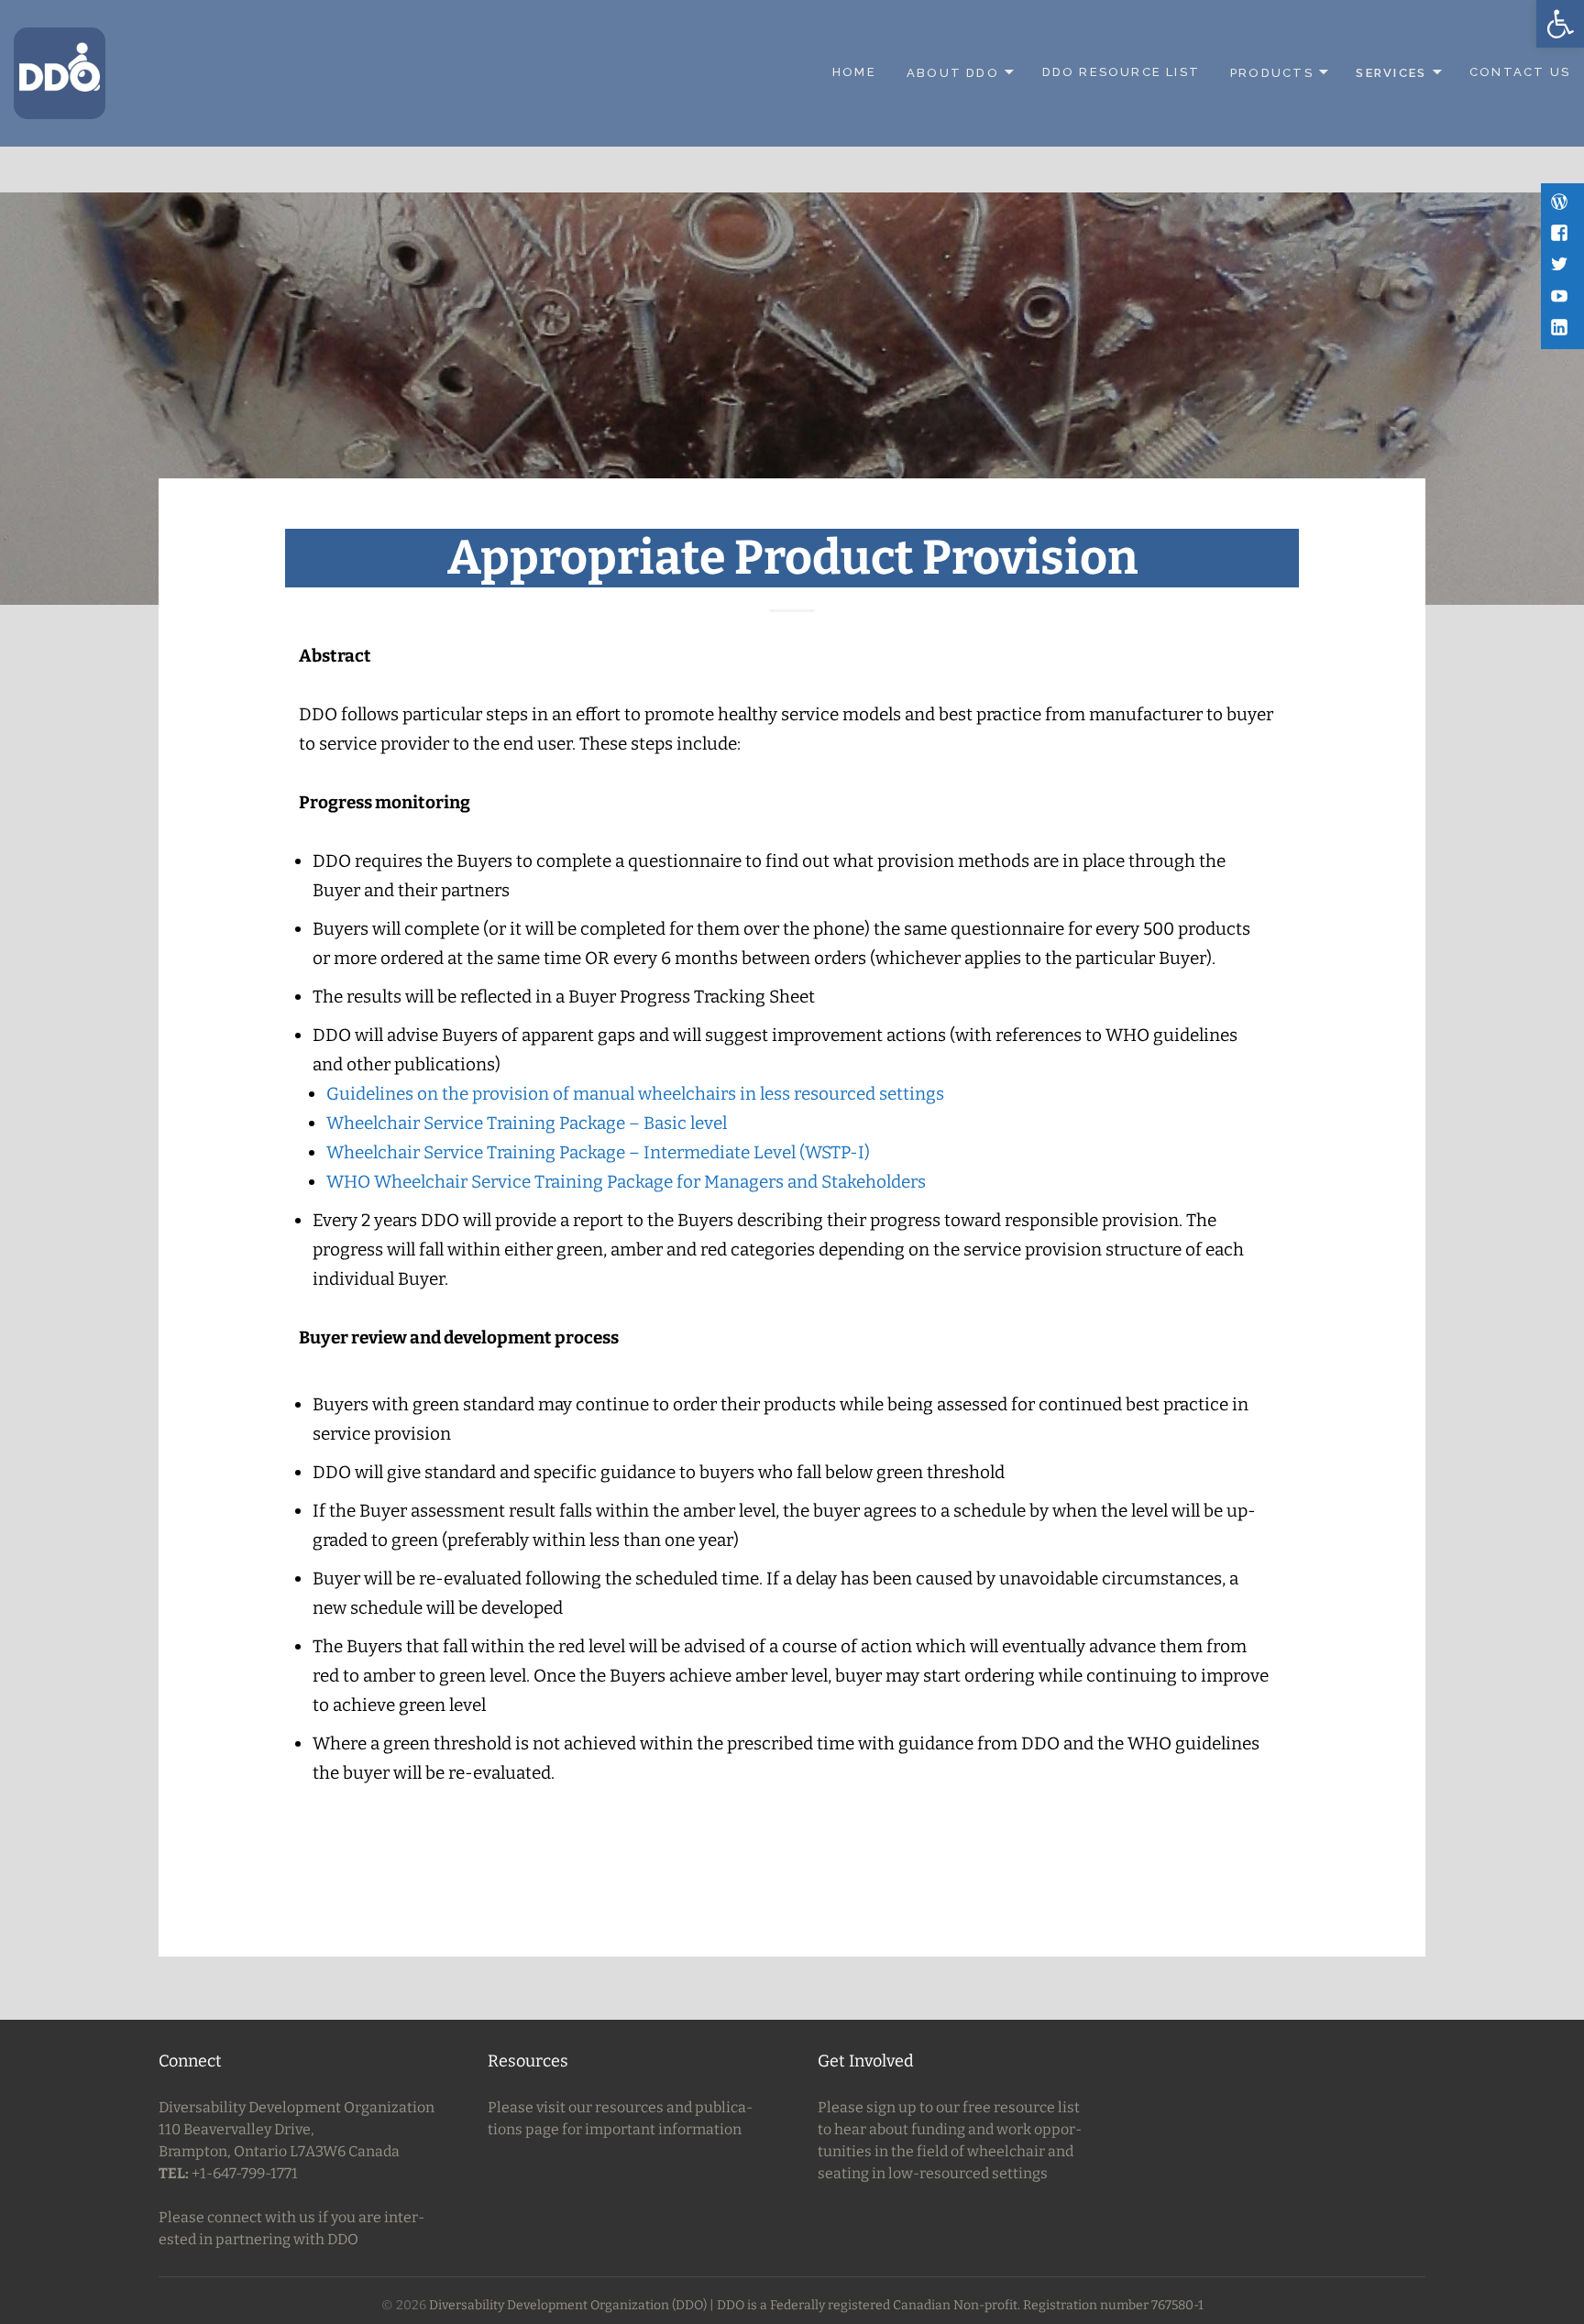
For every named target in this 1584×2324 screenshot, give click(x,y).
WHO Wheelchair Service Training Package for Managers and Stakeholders (626, 1182)
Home (854, 72)
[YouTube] (1561, 298)
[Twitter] (1561, 266)
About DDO (953, 72)
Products (1272, 72)
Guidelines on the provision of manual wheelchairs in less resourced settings (635, 1094)
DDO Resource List (1122, 72)
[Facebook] (1561, 235)
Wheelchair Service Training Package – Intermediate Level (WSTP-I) (598, 1152)
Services (1391, 72)
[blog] (1561, 203)
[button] (1560, 24)
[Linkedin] (1561, 329)
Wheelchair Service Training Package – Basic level (527, 1123)
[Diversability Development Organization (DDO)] (60, 72)
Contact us (1520, 72)
